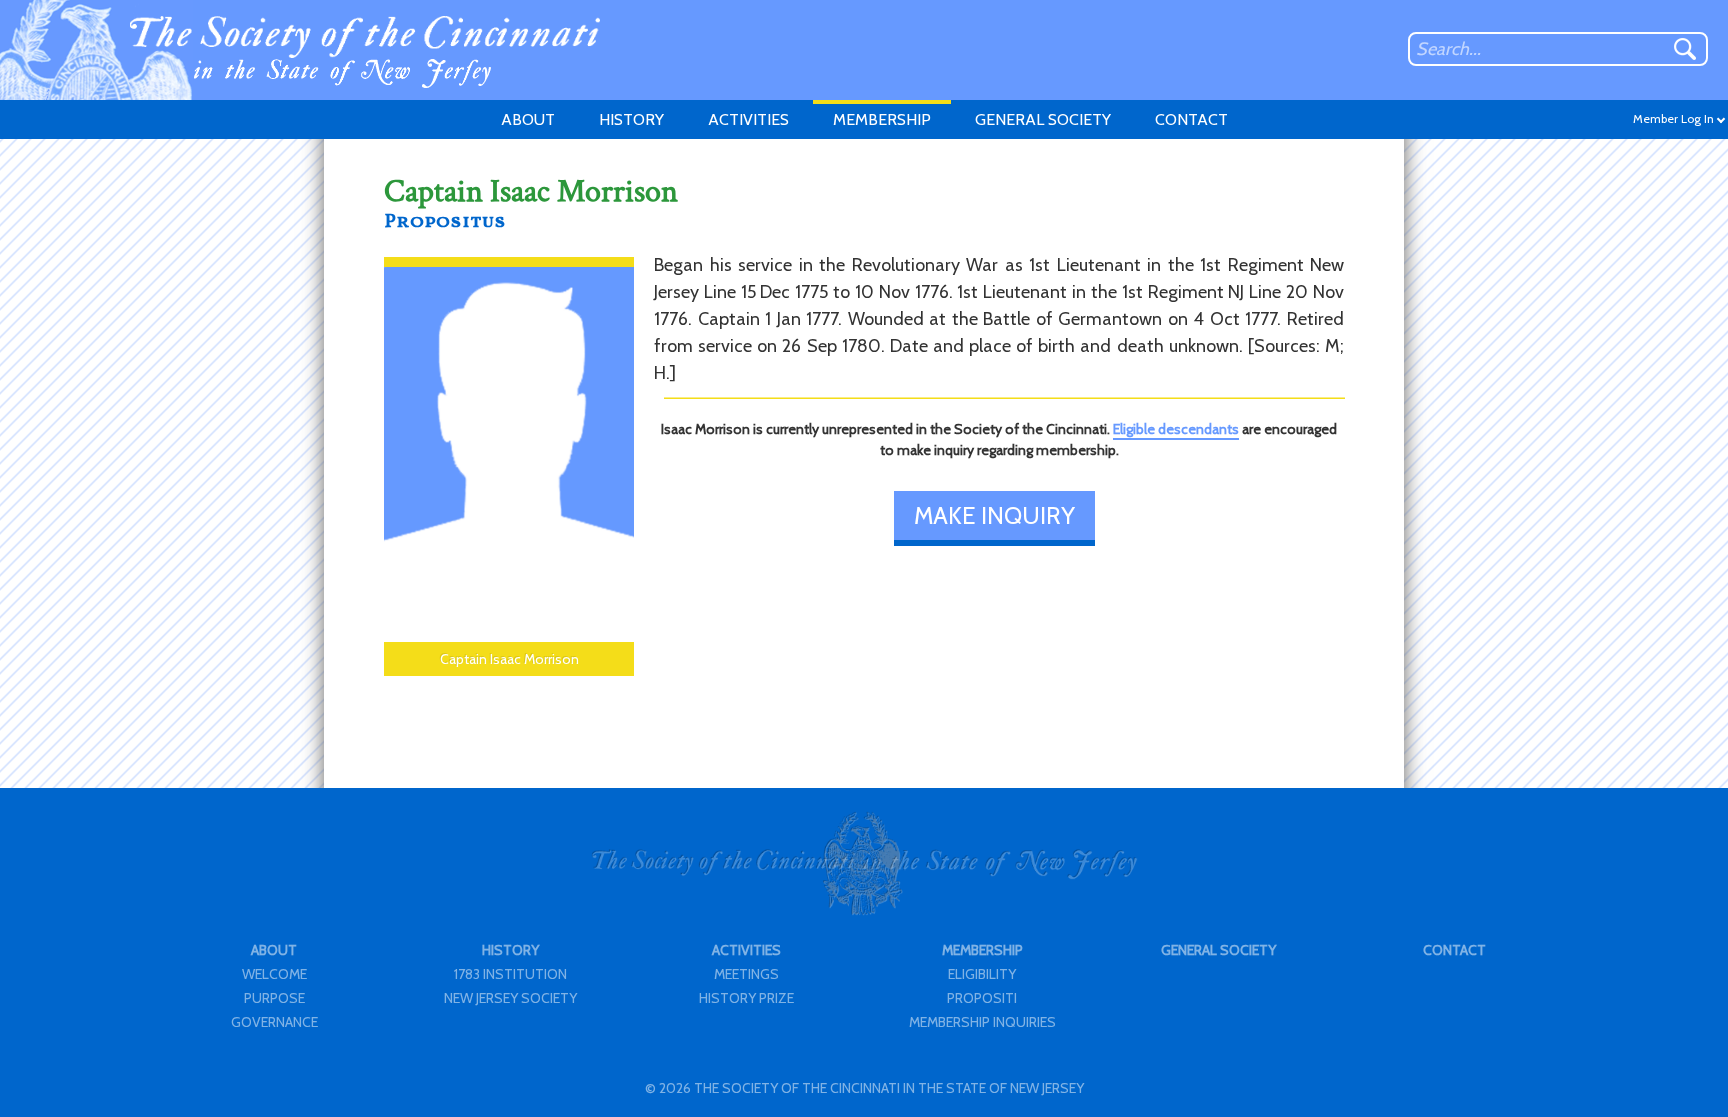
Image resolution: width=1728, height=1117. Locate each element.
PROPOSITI (982, 998)
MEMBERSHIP (882, 119)
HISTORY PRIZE (746, 998)
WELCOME (274, 974)
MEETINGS (746, 974)
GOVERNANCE (274, 1022)
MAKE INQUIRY (994, 515)
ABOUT (528, 119)
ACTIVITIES (748, 119)
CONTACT (1191, 119)
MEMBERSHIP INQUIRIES (982, 1022)
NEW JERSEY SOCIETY (510, 998)
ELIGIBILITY (982, 974)
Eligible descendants (1176, 429)
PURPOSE (274, 998)
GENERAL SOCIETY (1043, 119)
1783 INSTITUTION (510, 974)
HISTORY (631, 119)
